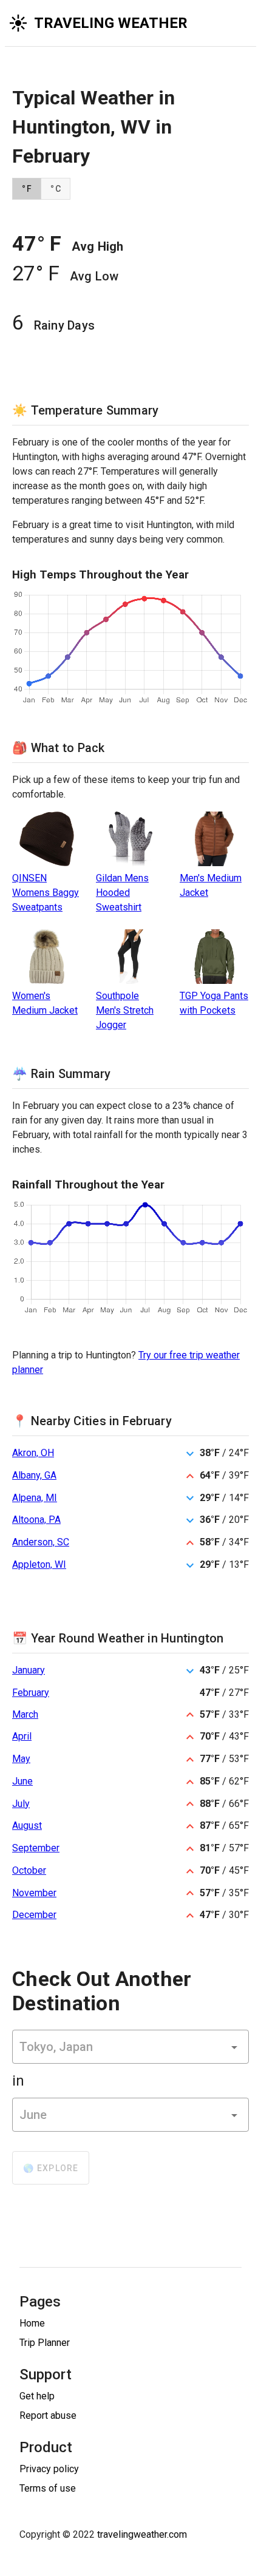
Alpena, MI (35, 1498)
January (29, 1670)
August (27, 1825)
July (21, 1804)
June (22, 1781)
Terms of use (48, 2488)
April (22, 1736)
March (25, 1714)
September (36, 1848)
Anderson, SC (41, 1542)
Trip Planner (45, 2343)
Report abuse (48, 2415)
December (34, 1915)
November (34, 1893)
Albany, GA (34, 1475)
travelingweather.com (142, 2534)
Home (32, 2323)
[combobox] (130, 2047)
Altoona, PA (36, 1520)
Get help (37, 2396)
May (21, 1759)
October (29, 1870)
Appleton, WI (39, 1564)
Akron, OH (33, 1453)
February (31, 1693)
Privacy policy (49, 2469)
